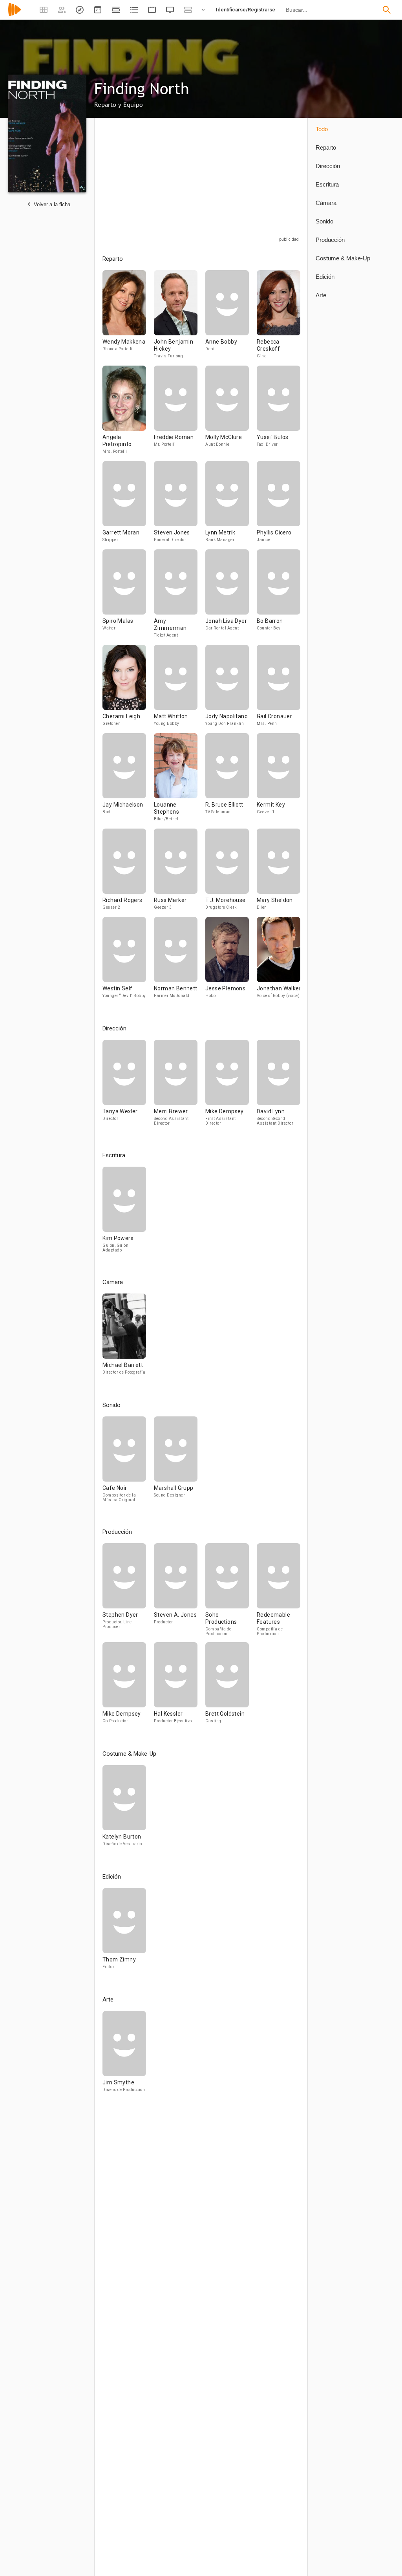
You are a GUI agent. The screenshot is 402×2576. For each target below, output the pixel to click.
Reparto (326, 147)
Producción (330, 240)
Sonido (324, 221)
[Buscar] (387, 10)
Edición (325, 277)
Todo (322, 129)
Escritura (327, 184)
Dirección (328, 166)
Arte (321, 295)
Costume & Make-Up (343, 258)
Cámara (326, 203)
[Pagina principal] (15, 15)
